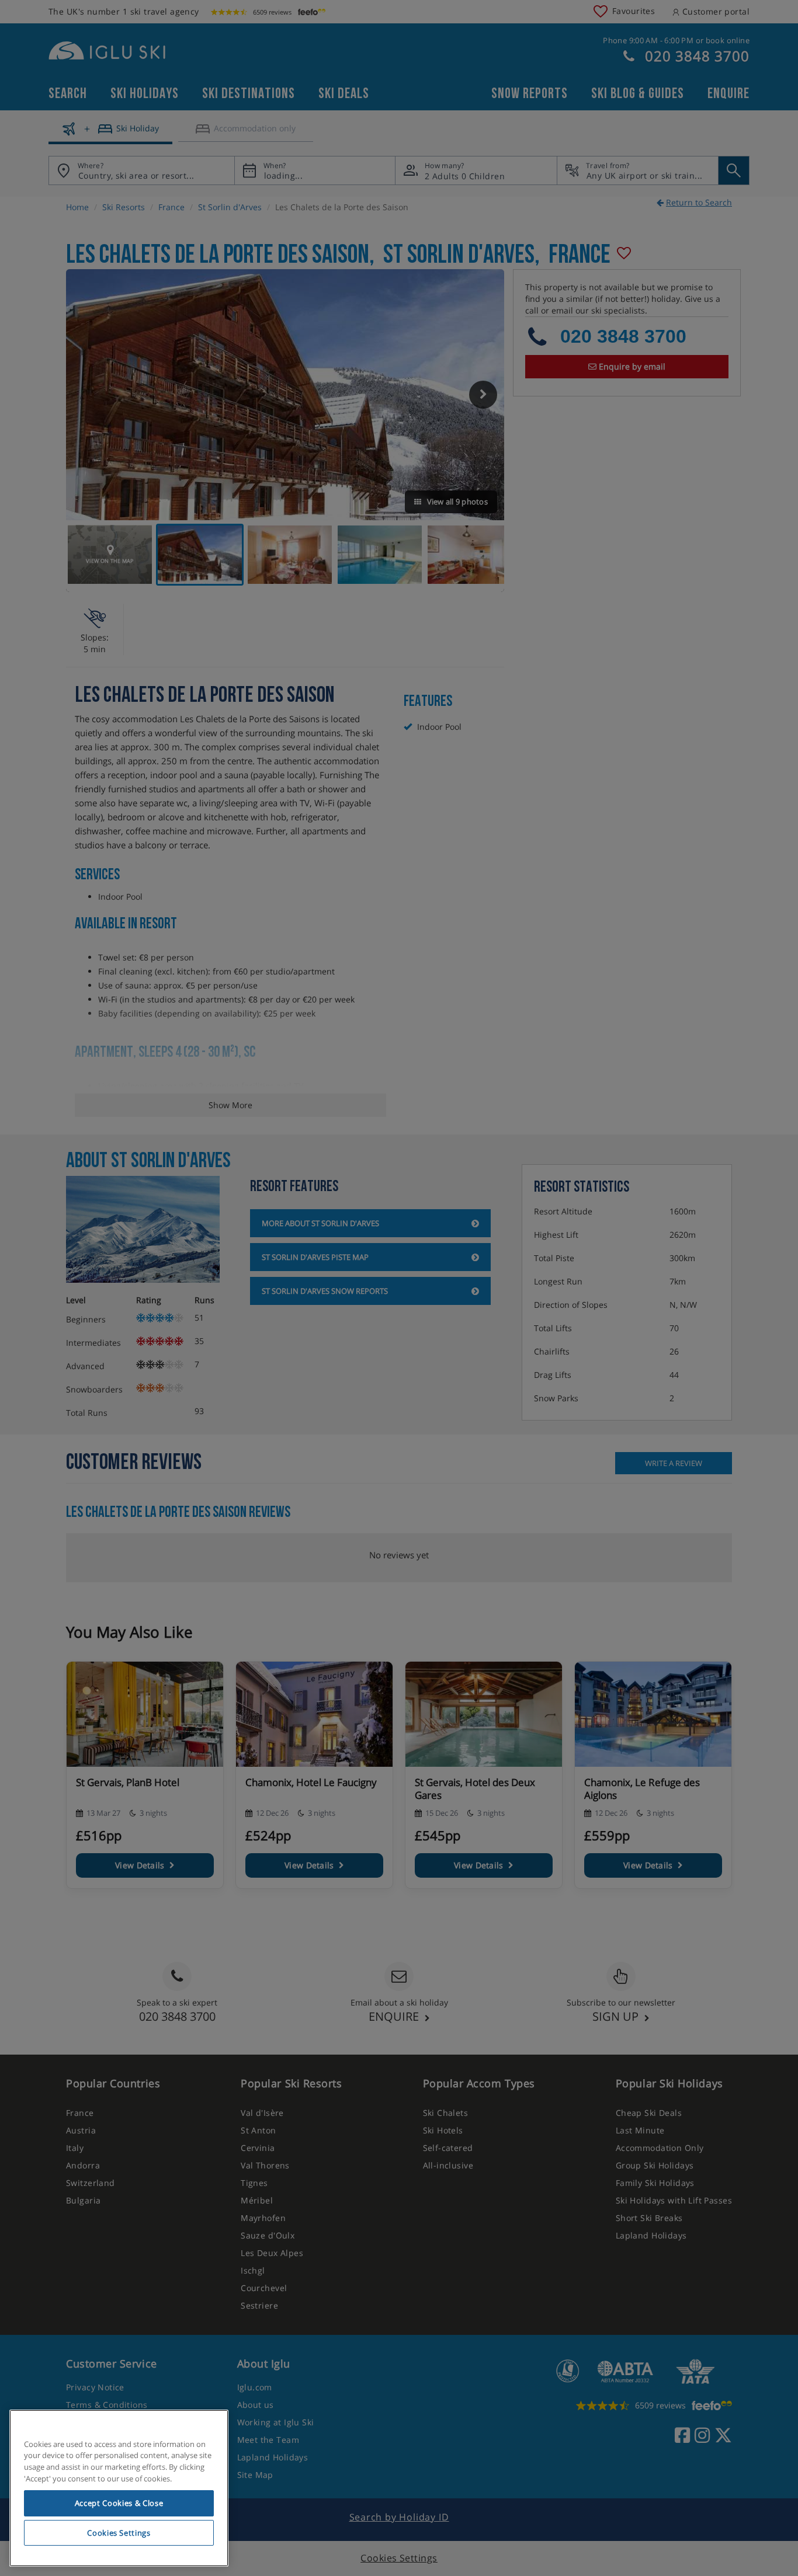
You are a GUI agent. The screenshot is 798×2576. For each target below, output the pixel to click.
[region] (119, 2488)
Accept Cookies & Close (119, 2503)
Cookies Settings (119, 2533)
